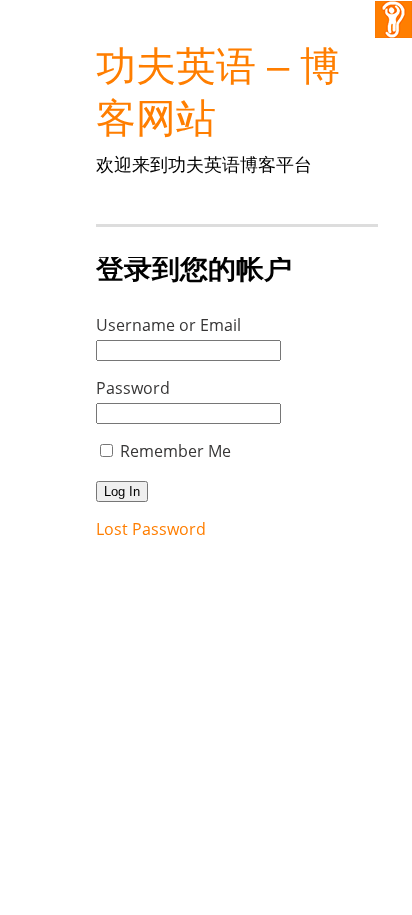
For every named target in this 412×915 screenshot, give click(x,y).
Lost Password (151, 529)
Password (133, 388)
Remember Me (175, 451)
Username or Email (168, 325)
